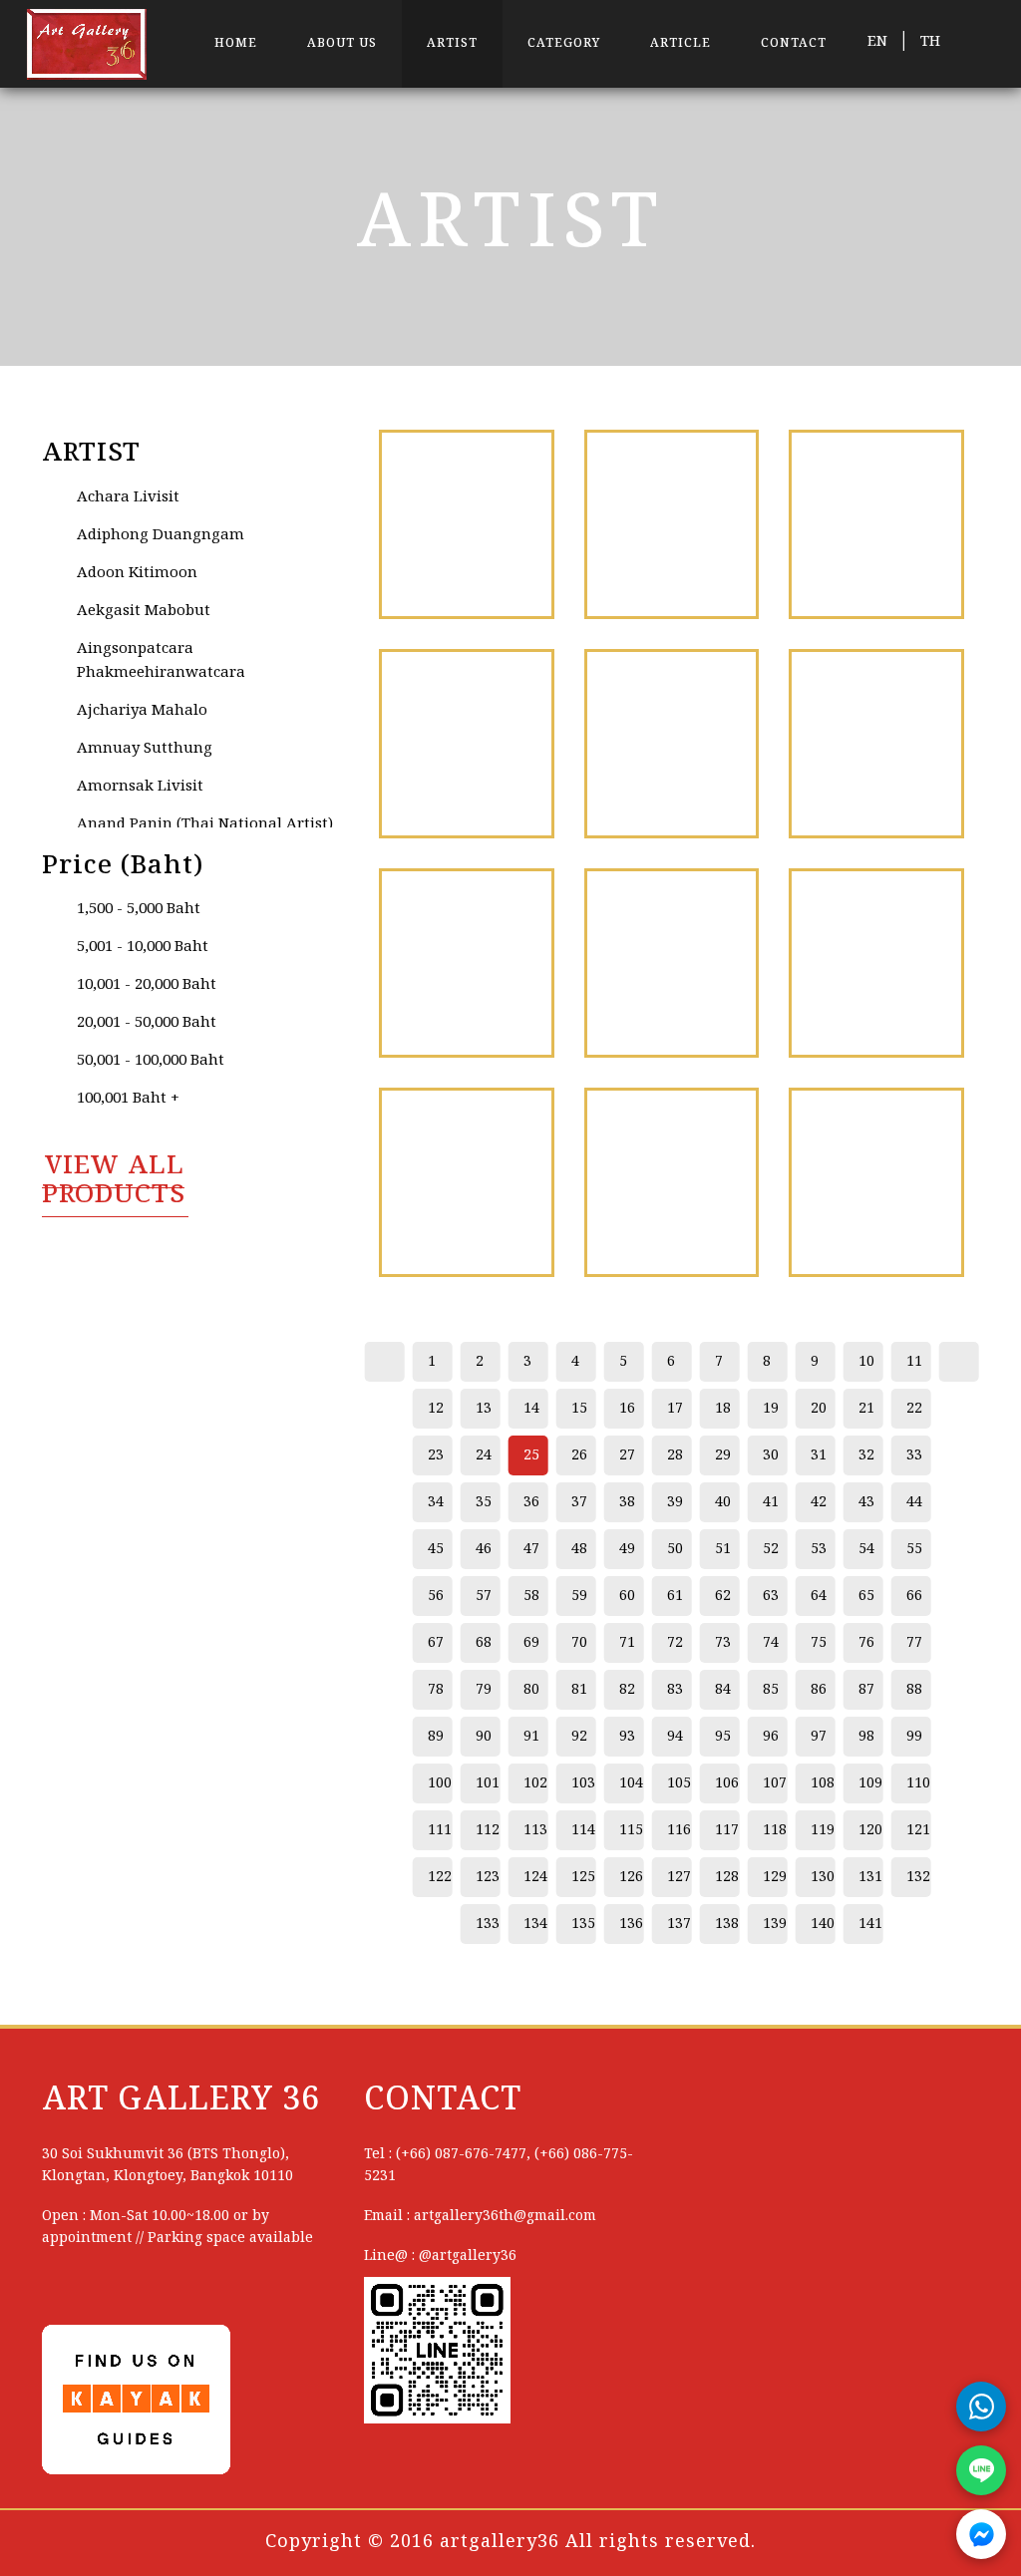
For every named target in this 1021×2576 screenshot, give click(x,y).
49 (627, 1549)
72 (675, 1643)
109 (870, 1783)
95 (723, 1737)
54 (866, 1549)
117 (727, 1830)
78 (436, 1690)
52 (771, 1549)
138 (727, 1924)
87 (866, 1690)
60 (627, 1596)
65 (866, 1596)
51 (723, 1549)
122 (440, 1877)
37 (579, 1502)
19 (771, 1409)
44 (914, 1502)
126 (631, 1877)
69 (531, 1643)
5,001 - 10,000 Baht (143, 947)
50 (675, 1549)
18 (723, 1409)
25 (531, 1455)
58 (531, 1596)
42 (819, 1502)
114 (583, 1830)
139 (775, 1924)
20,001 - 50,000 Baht (147, 1023)
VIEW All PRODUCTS (114, 1181)
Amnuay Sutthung (145, 749)
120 (870, 1830)
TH (930, 42)
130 (823, 1877)
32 (866, 1455)
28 (675, 1455)
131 (870, 1877)
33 (914, 1455)
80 (531, 1690)
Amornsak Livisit (140, 787)
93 (627, 1737)
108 (823, 1783)
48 (579, 1549)
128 (727, 1877)
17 (675, 1409)
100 (440, 1783)
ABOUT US (342, 43)
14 (531, 1409)
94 (675, 1737)
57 (484, 1596)
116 (679, 1830)
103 (583, 1783)
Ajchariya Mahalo (142, 711)
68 (484, 1643)
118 (775, 1830)
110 (918, 1783)
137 (679, 1924)
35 (484, 1502)
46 (484, 1549)
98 (866, 1737)
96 (771, 1737)
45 (436, 1549)
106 (727, 1783)
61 (675, 1596)
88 (914, 1690)
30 (771, 1455)
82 (627, 1690)
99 (914, 1737)
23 (436, 1455)
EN (877, 42)
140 (823, 1924)
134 (535, 1924)
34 (436, 1502)
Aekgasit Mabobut (144, 611)
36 (531, 1502)
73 (723, 1643)
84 (723, 1690)
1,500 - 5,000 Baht (139, 909)
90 (484, 1737)
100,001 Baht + (128, 1099)
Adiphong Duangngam (161, 535)
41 (771, 1502)
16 (627, 1409)
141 (870, 1924)
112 (488, 1830)
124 (535, 1877)
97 (819, 1737)
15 (579, 1409)
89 (436, 1737)
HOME (236, 43)
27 (627, 1455)
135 (583, 1924)
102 (535, 1783)
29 (723, 1455)
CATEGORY (564, 43)
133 (488, 1924)
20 (819, 1409)
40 (723, 1502)
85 (771, 1690)
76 (866, 1643)
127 (679, 1877)
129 (775, 1877)
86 (819, 1690)
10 (866, 1362)
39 (675, 1502)
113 (535, 1830)
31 (819, 1455)
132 (918, 1877)
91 (531, 1737)
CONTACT (794, 43)
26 (579, 1455)
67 (436, 1643)
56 (436, 1596)
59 (579, 1596)
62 (723, 1596)
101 (488, 1783)
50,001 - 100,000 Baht (151, 1061)
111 (440, 1830)
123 (488, 1877)
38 (627, 1502)
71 (627, 1643)
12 (436, 1409)
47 (531, 1549)
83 (675, 1690)
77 (914, 1643)
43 (866, 1502)
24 (484, 1455)
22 (914, 1409)
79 (484, 1690)
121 (918, 1830)
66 (914, 1596)
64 (819, 1596)
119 (823, 1830)
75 (819, 1643)
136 (631, 1924)
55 (914, 1549)
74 (771, 1643)
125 (583, 1877)
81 (579, 1690)
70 (579, 1643)
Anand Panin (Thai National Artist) (205, 824)
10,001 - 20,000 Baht (147, 985)
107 (775, 1783)
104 (631, 1783)
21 (866, 1409)
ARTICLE (681, 43)
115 (631, 1830)
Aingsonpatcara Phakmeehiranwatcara (161, 661)
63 (771, 1596)
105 (679, 1783)
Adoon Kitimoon (137, 573)
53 (819, 1549)
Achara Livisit (128, 497)
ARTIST (452, 43)
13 (484, 1409)
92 (579, 1737)
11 (914, 1362)
